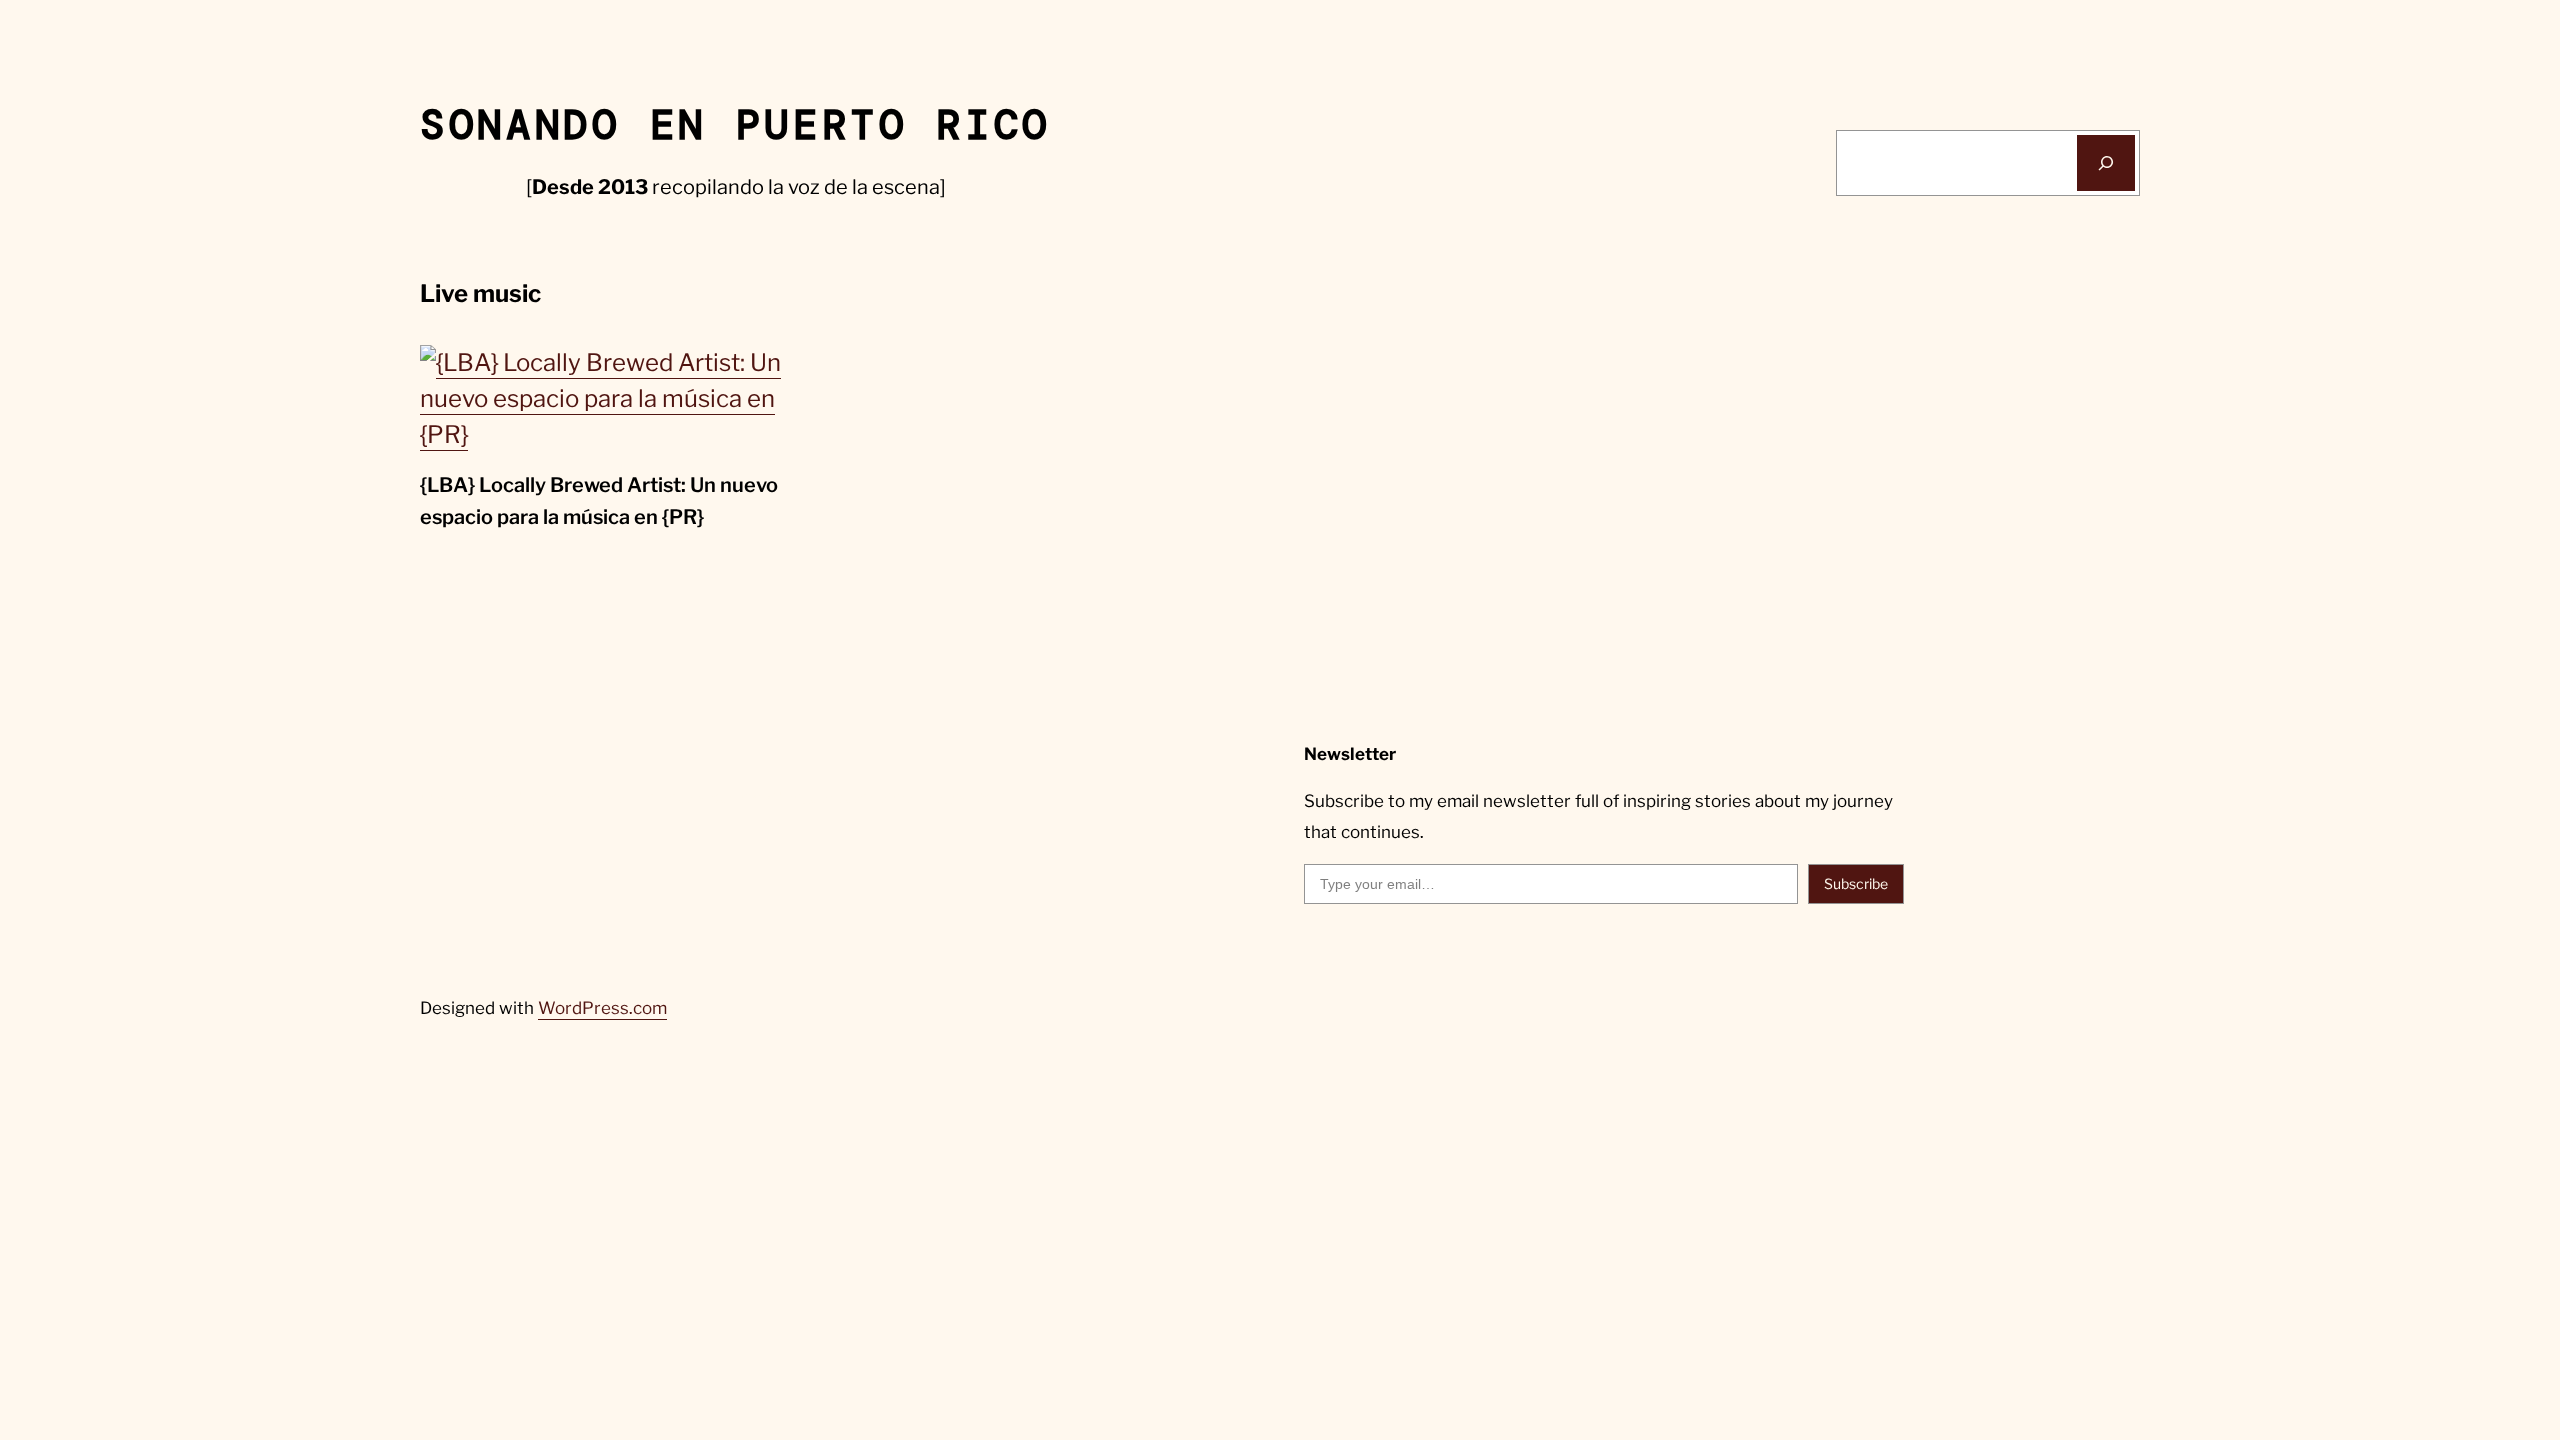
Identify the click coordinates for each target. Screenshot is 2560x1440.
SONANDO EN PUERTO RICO (735, 125)
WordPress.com (602, 1008)
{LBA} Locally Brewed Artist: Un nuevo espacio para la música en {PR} (599, 501)
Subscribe (1856, 883)
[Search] (2106, 163)
